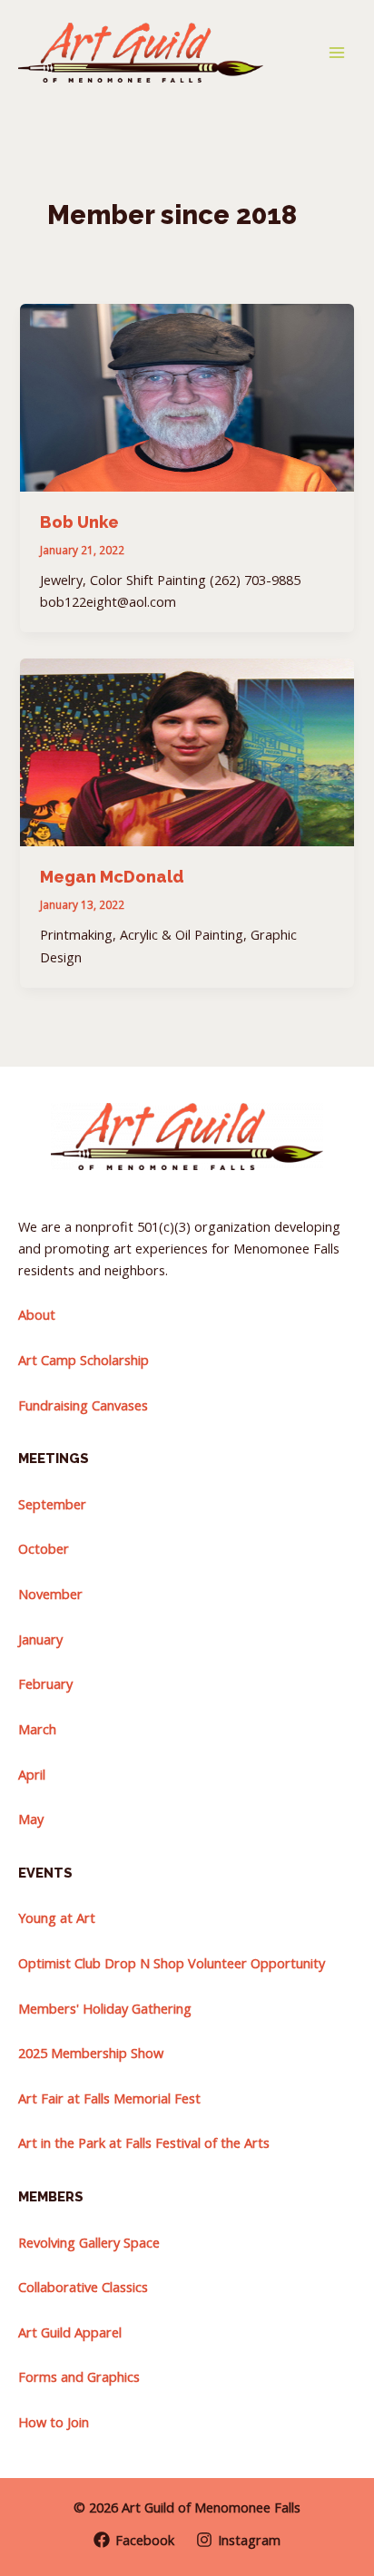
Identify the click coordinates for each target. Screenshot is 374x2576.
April (32, 1774)
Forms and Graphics (79, 2376)
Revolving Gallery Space (89, 2242)
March (37, 1729)
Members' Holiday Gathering (105, 2008)
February (45, 1683)
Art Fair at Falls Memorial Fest (109, 2098)
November (50, 1594)
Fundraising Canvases (83, 1405)
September (52, 1504)
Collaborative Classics (83, 2287)
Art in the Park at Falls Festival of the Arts (144, 2142)
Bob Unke (79, 522)
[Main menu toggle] (337, 53)
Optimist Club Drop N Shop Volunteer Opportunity (172, 1963)
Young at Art (57, 1917)
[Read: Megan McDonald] (187, 751)
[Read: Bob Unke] (187, 395)
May (31, 1819)
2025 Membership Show (91, 2053)
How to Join (54, 2422)
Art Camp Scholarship (84, 1360)
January (40, 1639)
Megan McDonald (112, 877)
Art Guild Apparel (70, 2332)
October (44, 1548)
